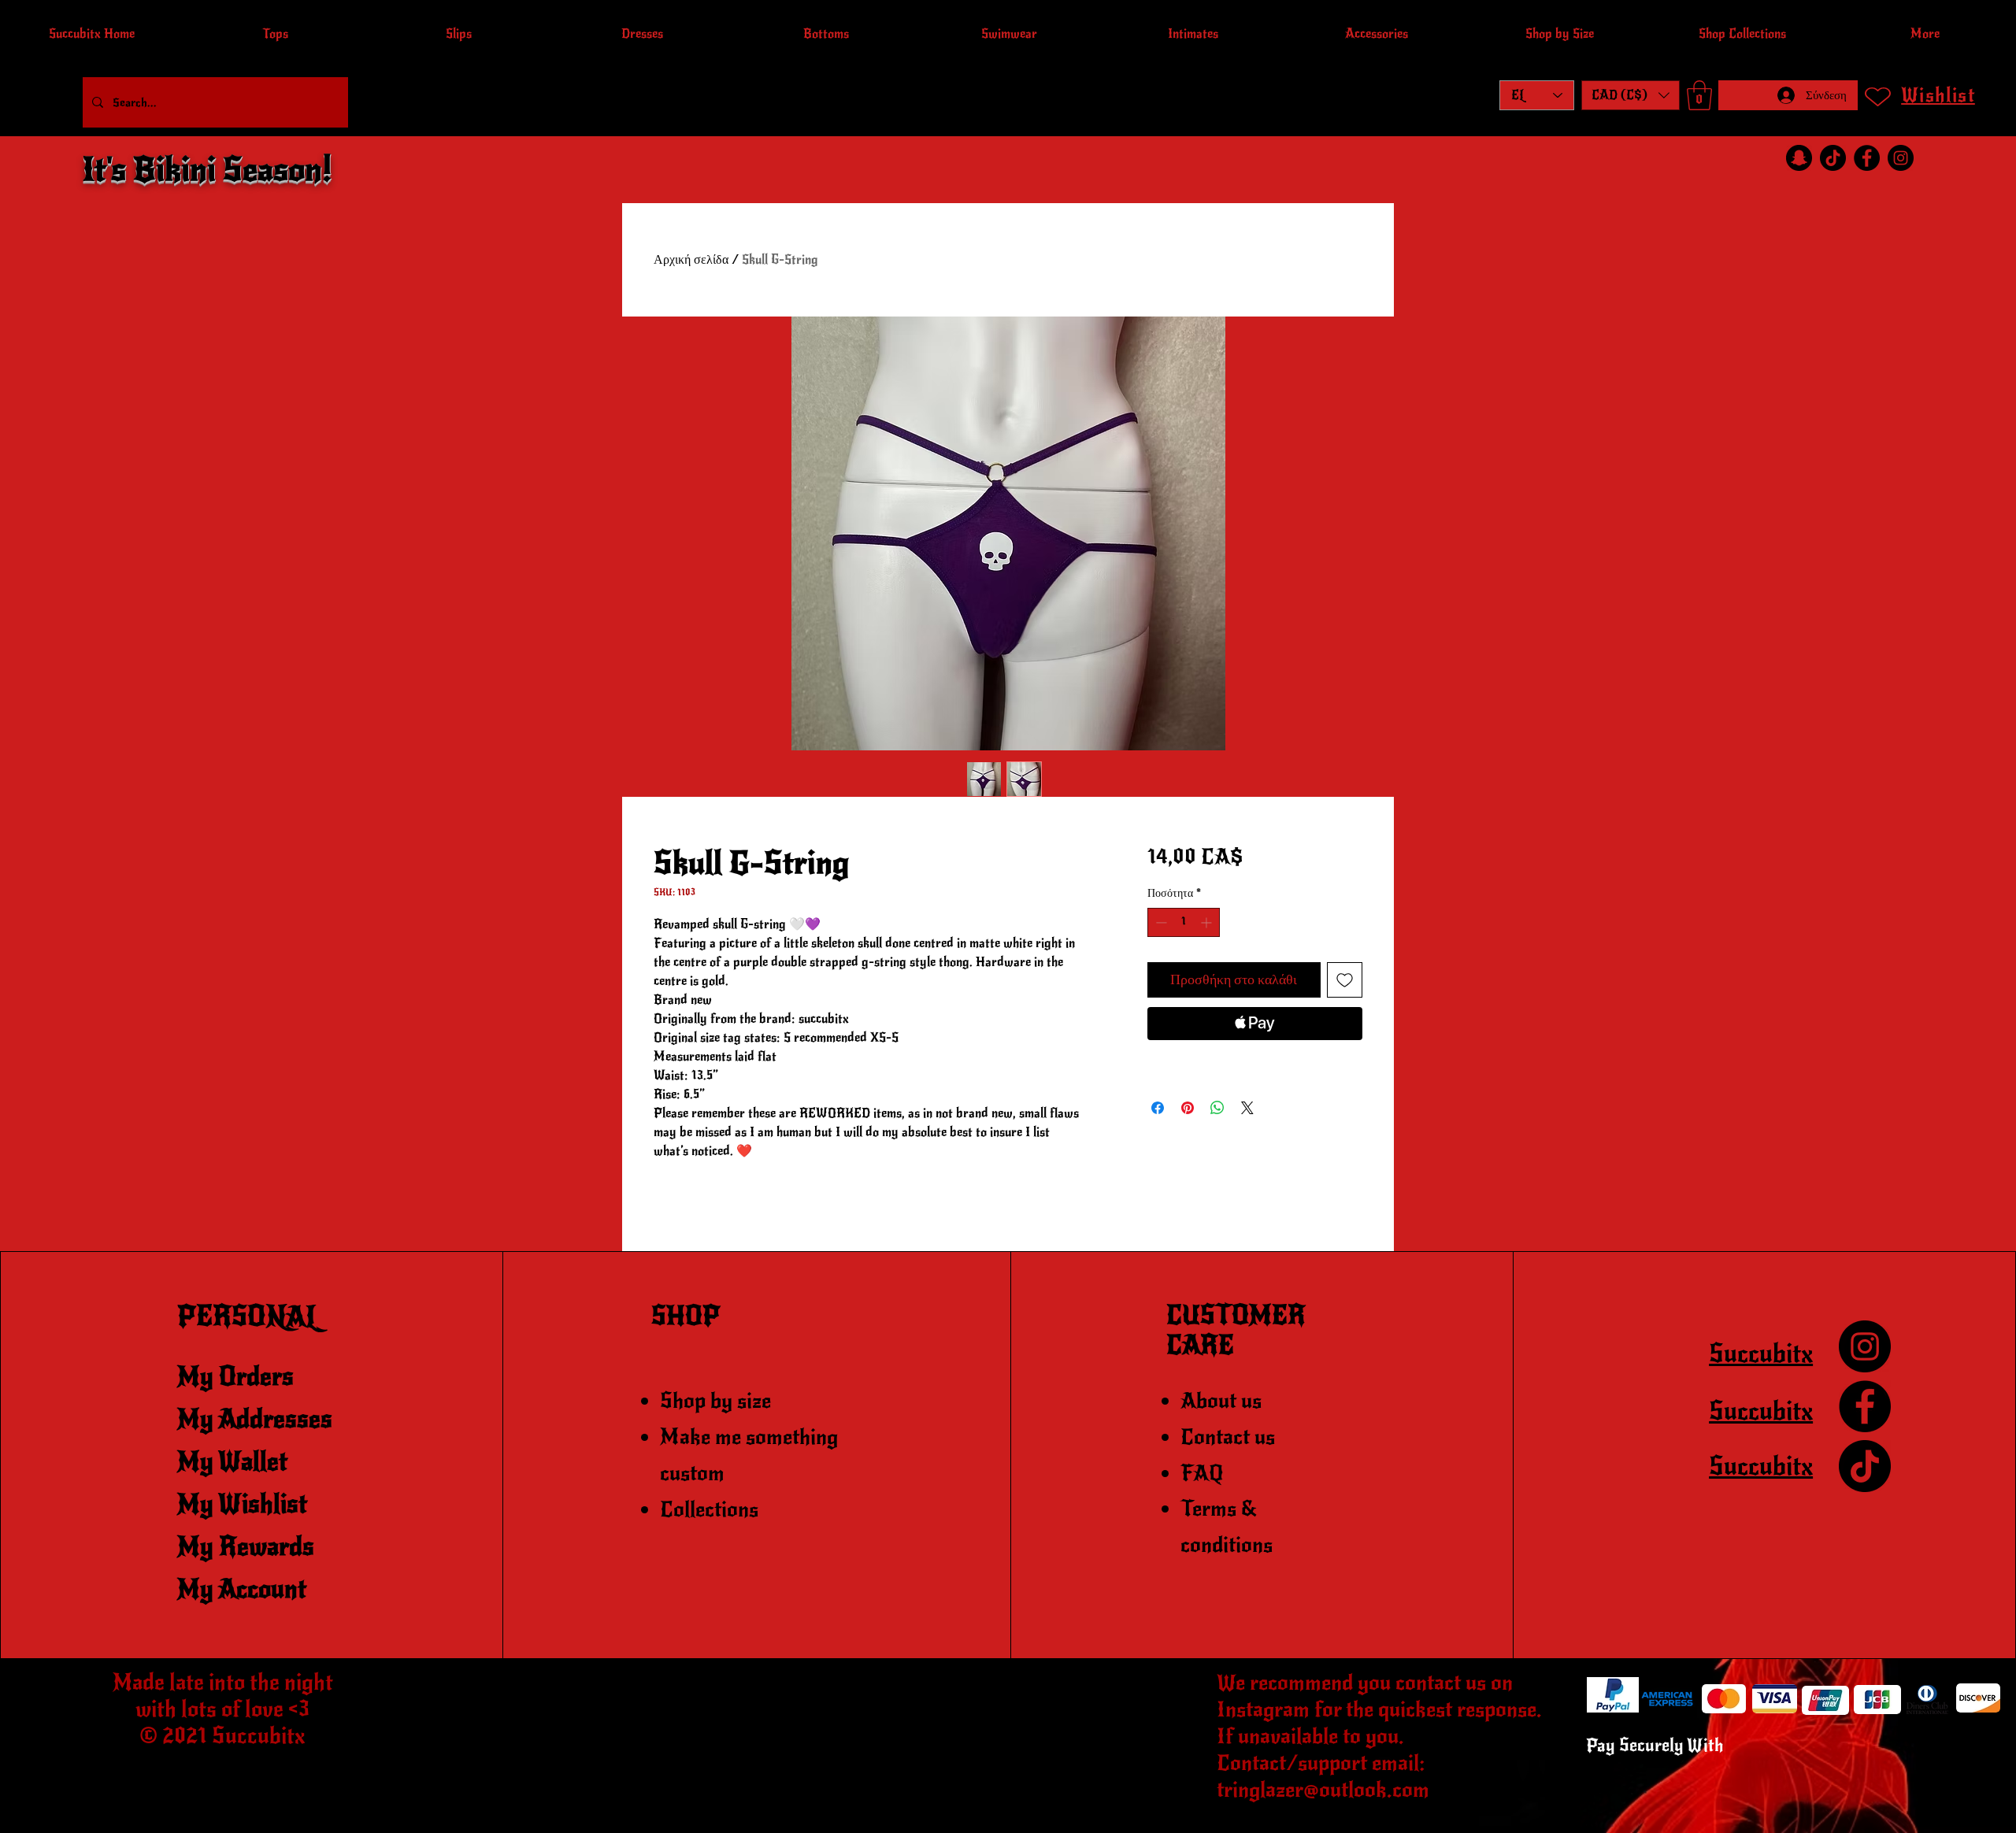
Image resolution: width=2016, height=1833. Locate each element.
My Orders (235, 1377)
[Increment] (1208, 922)
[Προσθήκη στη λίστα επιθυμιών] (1345, 980)
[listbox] (1631, 95)
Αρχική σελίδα (691, 260)
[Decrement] (1160, 922)
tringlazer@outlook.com (1323, 1790)
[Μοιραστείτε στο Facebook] (1158, 1108)
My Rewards (246, 1547)
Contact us (1228, 1437)
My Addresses (255, 1419)
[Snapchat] (1799, 158)
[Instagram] (1901, 158)
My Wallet (232, 1462)
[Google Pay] (1255, 1066)
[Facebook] (1867, 158)
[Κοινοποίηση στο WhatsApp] (1217, 1108)
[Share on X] (1247, 1108)
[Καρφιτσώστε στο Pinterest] (1188, 1108)
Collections (709, 1509)
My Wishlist (242, 1504)
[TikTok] (1833, 158)
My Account (242, 1589)
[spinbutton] (1184, 922)
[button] (1631, 95)
